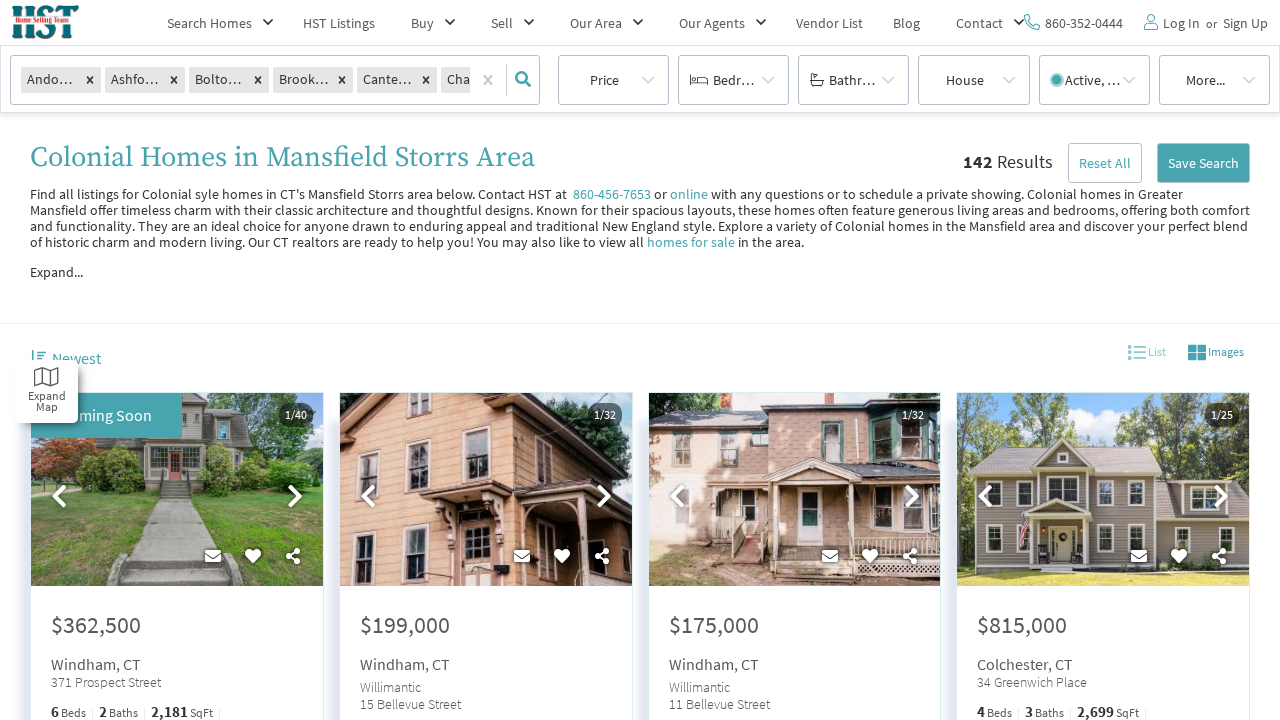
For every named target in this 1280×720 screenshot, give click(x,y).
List (1156, 351)
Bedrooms (744, 80)
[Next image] (295, 497)
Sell (502, 23)
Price (604, 80)
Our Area (596, 23)
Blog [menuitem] (906, 23)
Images (1225, 351)
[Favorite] (253, 556)
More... (1205, 80)
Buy (422, 23)
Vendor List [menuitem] (829, 23)
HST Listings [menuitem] (339, 23)
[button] (90, 79)
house (965, 80)
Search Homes (209, 23)
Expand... (56, 272)
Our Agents (712, 23)
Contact (979, 23)
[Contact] (213, 556)
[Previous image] (59, 497)
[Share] (293, 556)
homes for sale (691, 242)
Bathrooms (862, 80)
